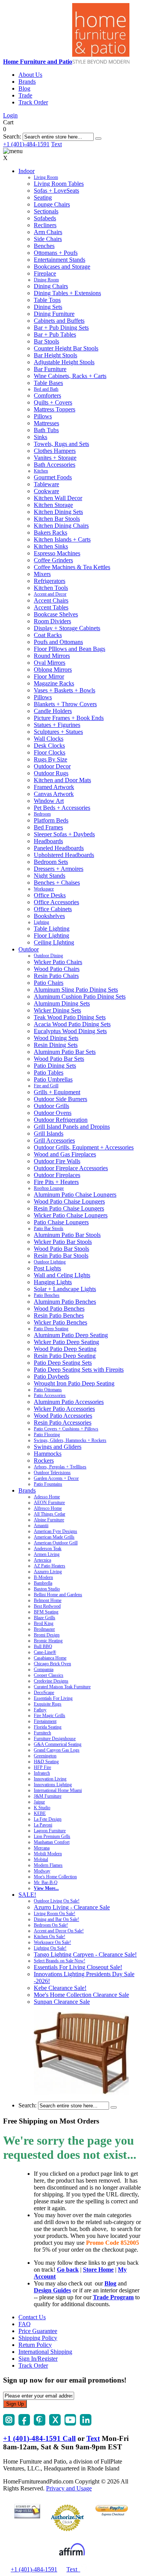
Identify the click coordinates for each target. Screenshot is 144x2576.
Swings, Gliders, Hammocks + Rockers (70, 1440)
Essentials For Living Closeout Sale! (78, 1967)
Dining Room (46, 280)
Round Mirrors (52, 656)
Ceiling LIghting (54, 942)
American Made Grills (54, 1537)
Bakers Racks (50, 533)
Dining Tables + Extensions (67, 293)
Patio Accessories (50, 1395)
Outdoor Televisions (52, 1473)
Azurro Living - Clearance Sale (72, 1907)
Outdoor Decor (52, 766)
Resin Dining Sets (56, 1045)
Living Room (46, 177)
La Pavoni (43, 1825)
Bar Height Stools (55, 355)
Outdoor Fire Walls (57, 1161)
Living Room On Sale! (55, 1914)
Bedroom (42, 814)
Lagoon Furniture (50, 1831)
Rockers (44, 1461)
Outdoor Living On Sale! (57, 1901)
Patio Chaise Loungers (61, 1222)
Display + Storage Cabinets (67, 628)
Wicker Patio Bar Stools (63, 1242)
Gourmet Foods (53, 477)
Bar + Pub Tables (55, 334)
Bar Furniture (50, 369)
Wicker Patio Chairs (58, 962)
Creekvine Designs (51, 1681)
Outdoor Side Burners (60, 1099)
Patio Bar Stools (49, 1229)
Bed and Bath (46, 389)
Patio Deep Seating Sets (63, 1363)
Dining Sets (48, 307)
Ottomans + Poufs (56, 253)
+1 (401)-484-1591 (26, 144)
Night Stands (50, 876)
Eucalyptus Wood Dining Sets (70, 1031)
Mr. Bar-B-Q (46, 1882)
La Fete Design (48, 1819)
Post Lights (47, 1268)
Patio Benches (47, 1295)
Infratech (42, 1773)
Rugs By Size (50, 759)
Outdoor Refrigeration (61, 1120)
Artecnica (42, 1560)
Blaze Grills (45, 1618)
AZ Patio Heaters (50, 1566)
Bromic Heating (48, 1641)
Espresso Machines (57, 553)
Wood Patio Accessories (63, 1416)
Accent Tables (51, 607)
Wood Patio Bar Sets (59, 1059)
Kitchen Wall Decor (58, 498)
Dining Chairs (51, 286)
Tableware (46, 484)
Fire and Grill (46, 1086)
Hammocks (48, 1454)
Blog (24, 88)
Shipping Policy (38, 2338)
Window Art (49, 801)
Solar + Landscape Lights (65, 1289)
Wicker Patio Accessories (64, 1409)
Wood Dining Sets (56, 1038)
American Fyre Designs (55, 1531)
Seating (43, 197)
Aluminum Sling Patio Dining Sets (76, 990)
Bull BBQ (43, 1646)
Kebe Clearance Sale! (60, 1988)
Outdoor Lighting (50, 1262)
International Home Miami (58, 1790)
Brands (27, 82)
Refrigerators (50, 581)
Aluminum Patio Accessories (69, 1402)
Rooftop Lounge (49, 1188)
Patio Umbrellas (53, 1079)
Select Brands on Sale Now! (60, 1961)
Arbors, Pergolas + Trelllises (60, 1467)
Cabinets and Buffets (59, 321)
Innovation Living (50, 1779)
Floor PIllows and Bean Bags (70, 649)
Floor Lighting (51, 935)
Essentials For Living (53, 1698)
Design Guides (52, 2290)
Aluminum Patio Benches (65, 1302)
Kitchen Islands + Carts (62, 539)
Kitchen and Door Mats (62, 780)
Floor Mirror (49, 676)
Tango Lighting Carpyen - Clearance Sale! (85, 1954)
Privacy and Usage (69, 2488)
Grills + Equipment (57, 1092)
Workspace (44, 889)
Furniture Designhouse (55, 1739)
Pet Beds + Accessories (62, 808)
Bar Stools (46, 341)
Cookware (46, 491)
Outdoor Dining (48, 956)
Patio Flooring (47, 1435)
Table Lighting (52, 929)
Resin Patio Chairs (56, 976)
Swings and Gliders (58, 1447)
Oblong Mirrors (53, 670)
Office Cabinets (53, 909)
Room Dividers (52, 621)
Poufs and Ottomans (58, 642)
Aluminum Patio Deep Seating (71, 1335)
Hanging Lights (53, 1282)
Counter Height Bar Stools (66, 348)
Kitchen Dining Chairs (61, 526)
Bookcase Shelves (56, 614)
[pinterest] (40, 2423)
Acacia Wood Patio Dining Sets (72, 1024)
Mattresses (46, 423)
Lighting (41, 922)
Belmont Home (48, 1600)
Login (10, 115)
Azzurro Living (48, 1572)
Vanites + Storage (55, 458)
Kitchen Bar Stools (57, 519)
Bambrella (43, 1583)
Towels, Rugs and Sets (61, 444)
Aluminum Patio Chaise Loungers (75, 1195)
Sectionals (46, 211)
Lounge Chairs (52, 204)
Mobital (41, 1859)
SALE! (27, 1895)
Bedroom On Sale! (51, 1925)
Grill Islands (49, 1134)
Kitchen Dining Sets (58, 512)
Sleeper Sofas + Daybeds (64, 834)
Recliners (45, 225)
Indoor (26, 171)
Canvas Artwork (54, 794)
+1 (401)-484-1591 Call (39, 2438)
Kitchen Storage (53, 505)
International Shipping (45, 2352)
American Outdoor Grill (56, 1543)
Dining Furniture (54, 314)
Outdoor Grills (51, 1106)
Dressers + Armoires (59, 869)
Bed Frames (48, 827)
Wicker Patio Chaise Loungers (71, 1215)
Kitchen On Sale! (50, 1937)
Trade (25, 95)
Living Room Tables (59, 184)
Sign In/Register (38, 2359)
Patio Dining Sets (55, 1066)
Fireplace (45, 273)
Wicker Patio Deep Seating (66, 1342)
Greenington (45, 1756)
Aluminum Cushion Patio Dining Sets (80, 997)
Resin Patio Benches (59, 1315)
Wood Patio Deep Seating (65, 1349)
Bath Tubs (46, 430)
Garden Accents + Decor (56, 1478)
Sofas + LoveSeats (56, 191)
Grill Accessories (54, 1140)
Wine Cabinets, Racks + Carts (70, 376)
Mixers (42, 574)
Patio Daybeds (51, 1376)
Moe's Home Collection (55, 1877)
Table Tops (47, 300)
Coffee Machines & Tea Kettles (72, 567)
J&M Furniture (48, 1796)
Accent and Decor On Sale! (59, 1931)
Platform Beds (51, 820)
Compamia (44, 1669)
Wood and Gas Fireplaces (65, 1154)
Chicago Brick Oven (52, 1664)
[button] (98, 139)
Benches (44, 246)
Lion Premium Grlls (52, 1836)
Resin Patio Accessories (63, 1423)
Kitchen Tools (51, 588)
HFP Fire (42, 1767)
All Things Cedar (50, 1514)
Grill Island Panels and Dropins (72, 1127)
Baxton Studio (47, 1589)
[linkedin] (86, 2423)
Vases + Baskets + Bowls (65, 690)
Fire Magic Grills (50, 1716)
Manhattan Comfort (52, 1842)
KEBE (40, 1813)
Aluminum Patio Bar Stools (67, 1235)
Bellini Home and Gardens (58, 1595)
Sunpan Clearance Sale (62, 2002)
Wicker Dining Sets (57, 1010)
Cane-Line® (45, 1652)
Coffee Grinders (53, 560)
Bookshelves (49, 916)
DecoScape (44, 1693)
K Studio (42, 1808)
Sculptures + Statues (58, 732)
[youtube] (70, 2423)
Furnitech (42, 1733)
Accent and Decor (50, 594)
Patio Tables (49, 1073)
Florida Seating (48, 1727)
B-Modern (43, 1577)
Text (56, 144)
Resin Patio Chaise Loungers (69, 1208)
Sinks (41, 437)
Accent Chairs (51, 600)
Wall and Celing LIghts (62, 1275)
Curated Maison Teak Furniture (62, 1687)
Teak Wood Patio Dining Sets (70, 1017)
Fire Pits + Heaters (56, 1182)
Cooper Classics (49, 1675)
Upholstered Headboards (64, 855)
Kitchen (41, 471)
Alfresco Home (48, 1508)
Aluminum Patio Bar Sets (65, 1052)
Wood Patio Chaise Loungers (69, 1201)
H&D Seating (46, 1762)
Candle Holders (53, 711)
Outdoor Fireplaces (57, 1175)
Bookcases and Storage (62, 267)
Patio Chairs (49, 983)
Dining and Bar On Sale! (56, 1919)
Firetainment (45, 1721)
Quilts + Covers (53, 402)
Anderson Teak (48, 1549)
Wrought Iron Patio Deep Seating (74, 1383)
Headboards (48, 841)
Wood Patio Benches (59, 1309)
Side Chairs (48, 239)
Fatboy (40, 1710)
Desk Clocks (49, 746)
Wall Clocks (49, 739)
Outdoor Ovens (53, 1113)
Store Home (98, 2270)
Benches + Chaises (57, 883)
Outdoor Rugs (51, 773)
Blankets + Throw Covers (65, 704)
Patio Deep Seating (51, 1329)
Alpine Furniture (49, 1520)
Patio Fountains (48, 1484)
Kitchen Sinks (51, 546)
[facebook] (24, 2423)
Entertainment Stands (60, 260)
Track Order (33, 102)
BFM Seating (46, 1612)
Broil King (44, 1623)
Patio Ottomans (48, 1390)
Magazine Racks (54, 683)
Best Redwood (47, 1606)
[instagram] (9, 2423)
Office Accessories (56, 902)
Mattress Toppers (55, 409)
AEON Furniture (49, 1503)
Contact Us (32, 2317)
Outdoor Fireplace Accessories (71, 1168)
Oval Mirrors (50, 663)
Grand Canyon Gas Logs (57, 1750)
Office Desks (50, 895)
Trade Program (113, 2297)
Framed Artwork (54, 787)
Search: (12, 136)
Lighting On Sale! (50, 1948)
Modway (42, 1871)
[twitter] (55, 2423)
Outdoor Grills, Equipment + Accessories (84, 1147)
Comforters (47, 395)
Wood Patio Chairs (57, 969)
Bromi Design (47, 1635)
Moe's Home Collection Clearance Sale (81, 1995)
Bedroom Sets (51, 862)
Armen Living (47, 1554)
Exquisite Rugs (48, 1704)
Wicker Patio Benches (60, 1322)
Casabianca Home (50, 1658)
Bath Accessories (55, 465)
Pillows (43, 416)
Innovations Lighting (53, 1785)
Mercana (42, 1848)
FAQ (25, 2324)
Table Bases (48, 383)
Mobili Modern (48, 1854)
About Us (30, 75)
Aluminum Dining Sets (62, 1003)
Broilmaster (44, 1629)
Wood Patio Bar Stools (61, 1249)
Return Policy (35, 2345)
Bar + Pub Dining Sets (61, 328)
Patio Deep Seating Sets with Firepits (79, 1370)
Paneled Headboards (59, 848)
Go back (68, 2270)
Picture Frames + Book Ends (69, 718)
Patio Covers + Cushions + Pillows (66, 1429)
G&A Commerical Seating (58, 1744)
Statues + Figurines (57, 725)
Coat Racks (48, 635)
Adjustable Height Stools (64, 362)
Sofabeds (45, 218)
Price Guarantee (38, 2331)
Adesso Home (47, 1497)
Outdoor (29, 949)
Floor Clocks (50, 752)
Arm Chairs (48, 232)
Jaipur (39, 1802)
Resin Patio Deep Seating (65, 1356)
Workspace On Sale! (52, 1942)
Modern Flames (48, 1865)
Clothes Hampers (55, 451)
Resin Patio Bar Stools (61, 1256)
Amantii (41, 1526)
